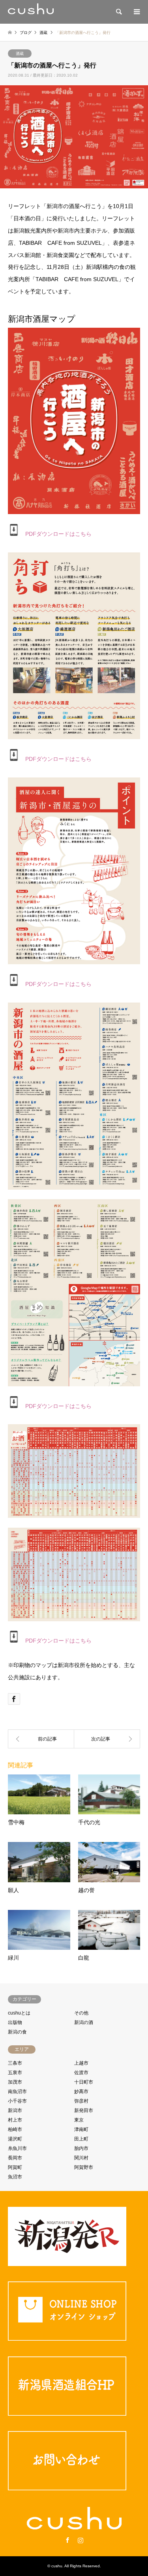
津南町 (81, 2129)
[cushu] (31, 12)
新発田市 (84, 2110)
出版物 (15, 2022)
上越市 (81, 2063)
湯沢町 (15, 2139)
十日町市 (84, 2082)
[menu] (136, 12)
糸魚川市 (17, 2148)
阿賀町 (15, 2167)
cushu (57, 2566)
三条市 (15, 2063)
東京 (79, 2120)
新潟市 (15, 2110)
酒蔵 (20, 54)
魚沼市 (15, 2177)
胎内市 (81, 2148)
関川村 (81, 2158)
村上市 (15, 2120)
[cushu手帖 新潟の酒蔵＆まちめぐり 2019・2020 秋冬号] (107, 1739)
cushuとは (19, 2013)
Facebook (67, 2540)
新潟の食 (17, 2032)
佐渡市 (81, 2073)
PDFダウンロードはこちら (56, 534)
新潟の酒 (84, 2022)
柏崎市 (15, 2129)
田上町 (81, 2139)
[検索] (118, 12)
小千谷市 (17, 2101)
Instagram (81, 2540)
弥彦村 (81, 2101)
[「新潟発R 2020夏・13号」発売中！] (41, 1739)
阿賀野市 (84, 2167)
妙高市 (81, 2092)
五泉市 (15, 2073)
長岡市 (15, 2158)
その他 (81, 2013)
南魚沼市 (17, 2092)
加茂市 (15, 2082)
